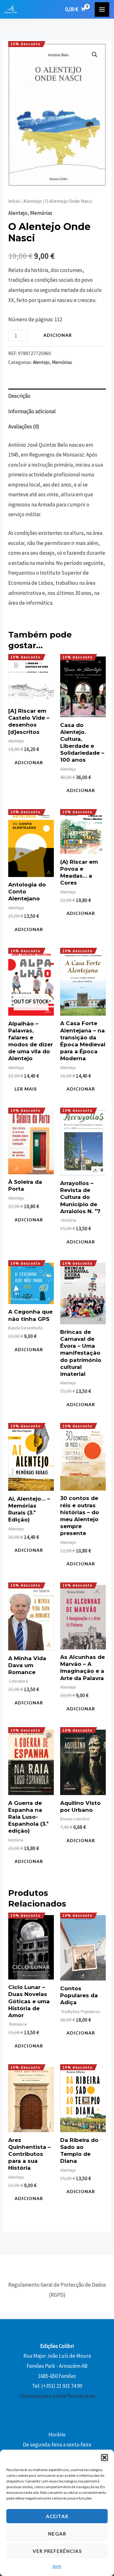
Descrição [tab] (19, 396)
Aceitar (57, 2516)
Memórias (41, 213)
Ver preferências (57, 2551)
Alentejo (33, 201)
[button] (104, 2458)
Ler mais (26, 1089)
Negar (57, 2534)
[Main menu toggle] (102, 9)
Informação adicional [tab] (32, 411)
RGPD (57, 2566)
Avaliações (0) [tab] (24, 426)
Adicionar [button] (29, 762)
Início (14, 201)
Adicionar (58, 335)
